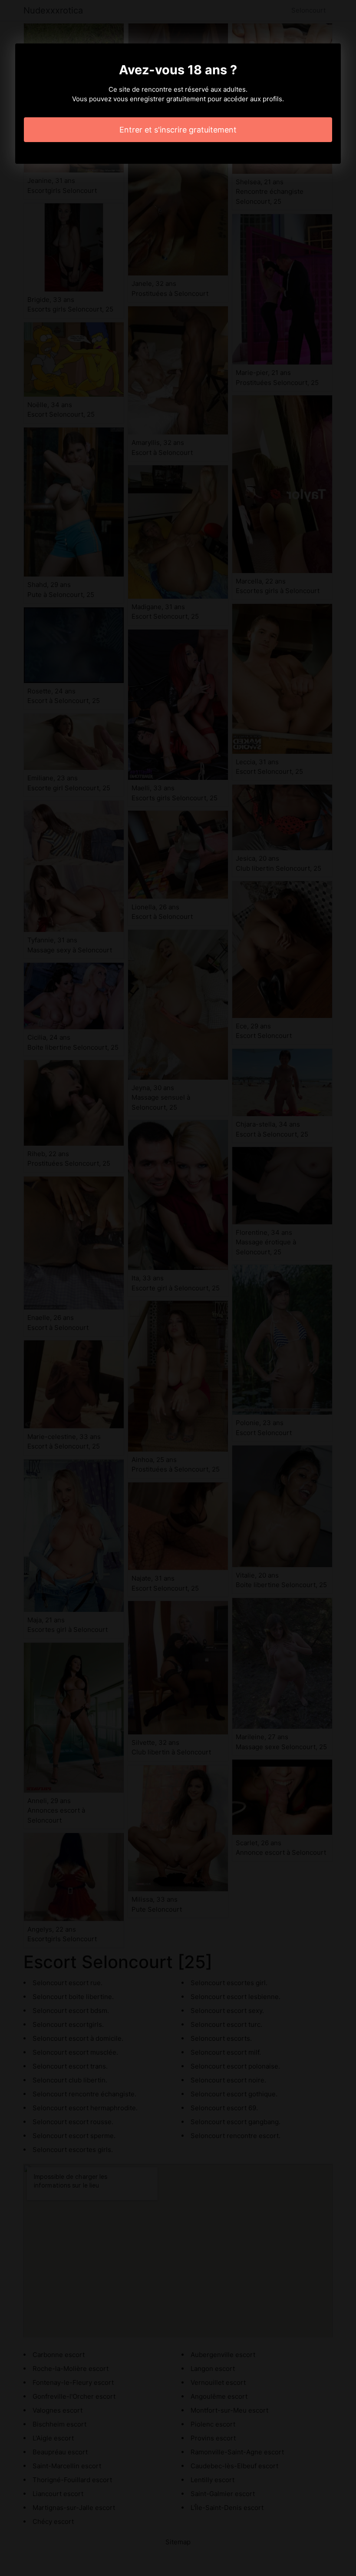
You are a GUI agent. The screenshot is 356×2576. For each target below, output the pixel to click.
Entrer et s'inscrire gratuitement (178, 130)
